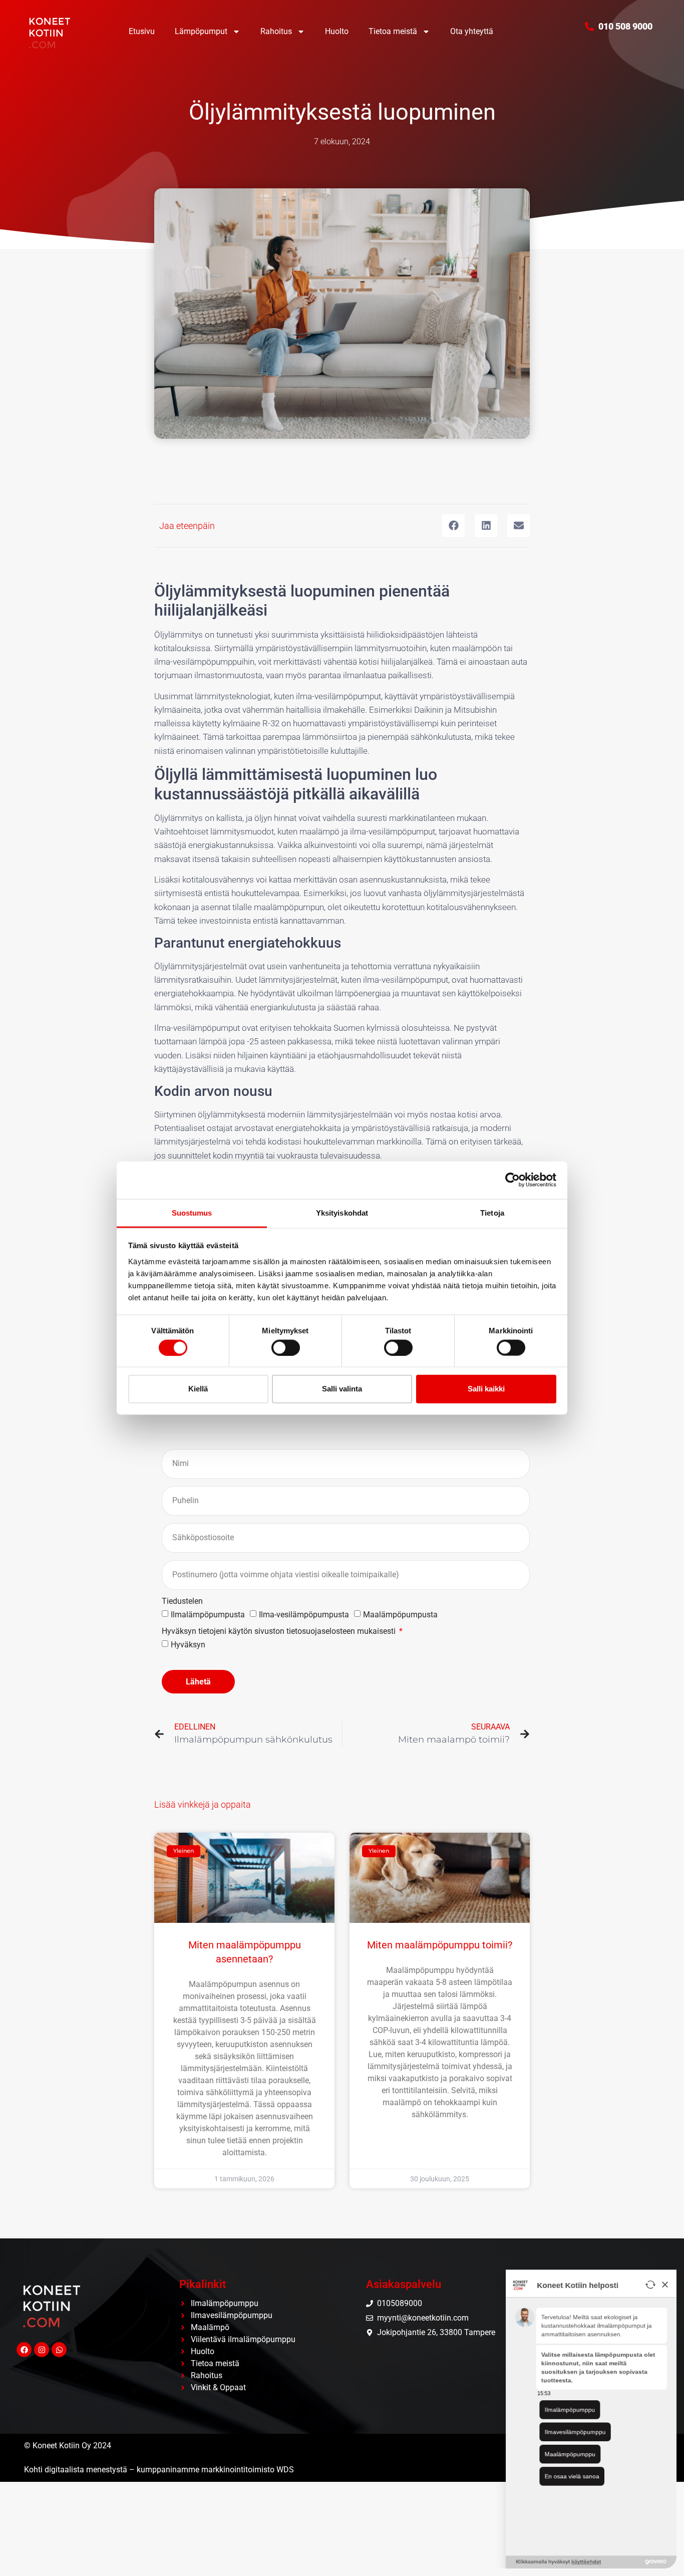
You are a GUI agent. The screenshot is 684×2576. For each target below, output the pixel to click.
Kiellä (198, 1389)
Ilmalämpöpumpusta (208, 1615)
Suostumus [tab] (192, 1212)
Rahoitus (276, 31)
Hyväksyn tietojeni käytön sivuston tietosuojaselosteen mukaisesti (280, 1632)
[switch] (286, 1347)
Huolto (337, 31)
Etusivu (142, 31)
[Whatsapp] (59, 2350)
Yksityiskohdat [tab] (342, 1212)
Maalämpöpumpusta (400, 1615)
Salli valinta (342, 1389)
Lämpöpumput (201, 31)
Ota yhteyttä (472, 31)
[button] (453, 526)
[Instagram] (42, 2350)
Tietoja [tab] (492, 1212)
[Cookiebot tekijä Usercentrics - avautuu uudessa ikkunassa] (512, 1180)
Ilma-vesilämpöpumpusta (304, 1615)
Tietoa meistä (393, 31)
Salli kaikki (486, 1389)
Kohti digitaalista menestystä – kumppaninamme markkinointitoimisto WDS (159, 2470)
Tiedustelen (182, 1602)
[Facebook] (24, 2350)
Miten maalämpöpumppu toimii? (440, 1945)
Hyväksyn (188, 1645)
